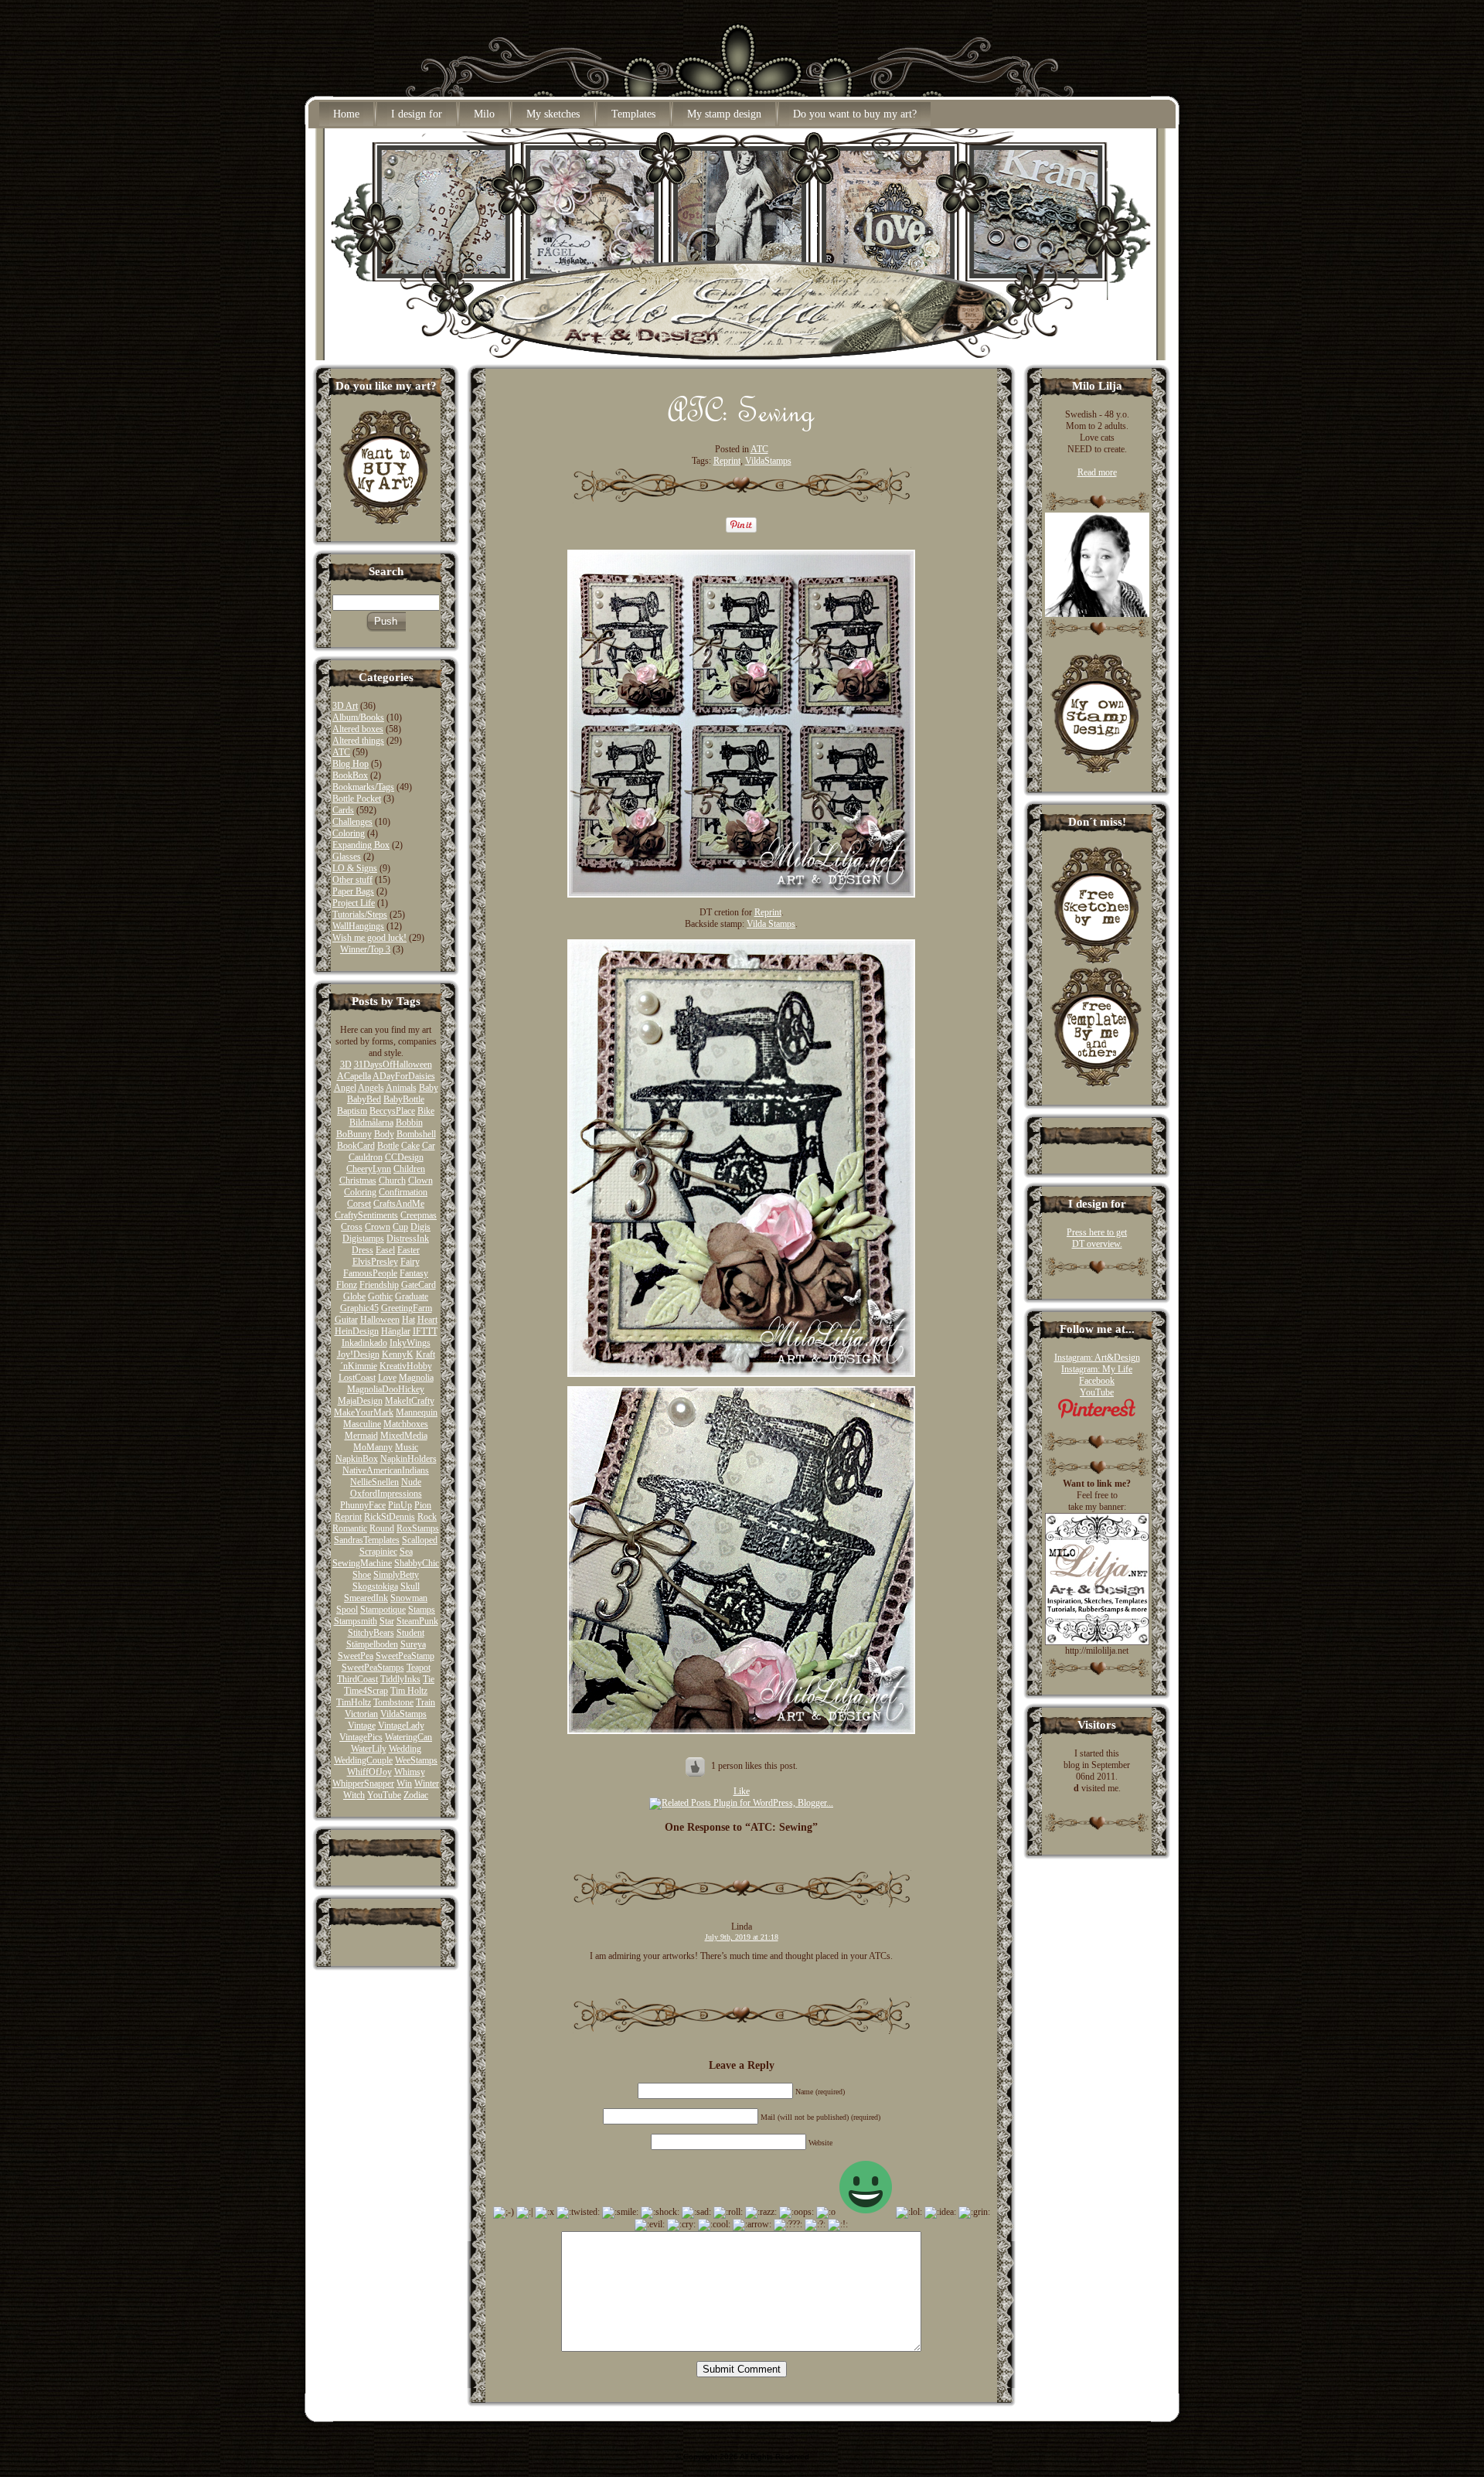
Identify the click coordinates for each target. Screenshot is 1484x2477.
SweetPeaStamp (405, 1656)
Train (425, 1702)
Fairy (410, 1262)
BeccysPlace (392, 1111)
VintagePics (361, 1737)
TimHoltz (354, 1702)
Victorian (361, 1714)
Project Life (354, 903)
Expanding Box (361, 845)
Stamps (422, 1610)
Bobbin (409, 1123)
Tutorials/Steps (360, 915)
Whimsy (410, 1772)
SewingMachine (362, 1563)
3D (346, 1065)
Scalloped (420, 1540)
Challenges (352, 822)
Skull (410, 1586)
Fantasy (414, 1273)
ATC (341, 752)
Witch (354, 1795)
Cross (352, 1227)
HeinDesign (357, 1331)
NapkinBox (357, 1459)
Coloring (349, 833)
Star (387, 1621)
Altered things (358, 741)
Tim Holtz (409, 1691)
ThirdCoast (357, 1679)
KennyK (398, 1354)
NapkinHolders (408, 1459)
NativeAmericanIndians (386, 1470)
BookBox (350, 775)
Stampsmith (356, 1621)
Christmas (358, 1181)
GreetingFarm (407, 1308)
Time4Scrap (366, 1691)
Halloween (380, 1320)
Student (410, 1633)
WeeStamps (416, 1760)
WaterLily (369, 1749)
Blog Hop (351, 764)
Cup (400, 1227)
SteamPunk (417, 1621)
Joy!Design (358, 1354)
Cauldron (366, 1157)
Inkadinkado (364, 1343)
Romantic (350, 1528)
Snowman (409, 1598)
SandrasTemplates (367, 1540)
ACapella (354, 1076)
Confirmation (403, 1192)
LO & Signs (355, 868)
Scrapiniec (378, 1552)
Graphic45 (359, 1308)
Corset (359, 1204)
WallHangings (358, 926)
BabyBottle (404, 1099)
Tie (429, 1679)
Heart (427, 1320)
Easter (408, 1250)
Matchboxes (406, 1424)
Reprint (348, 1517)
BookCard (356, 1146)
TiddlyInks (400, 1679)
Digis (420, 1227)
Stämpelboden (372, 1644)
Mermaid (361, 1436)
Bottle (388, 1146)
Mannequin (417, 1412)
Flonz (347, 1285)
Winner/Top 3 (365, 949)
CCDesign (404, 1157)
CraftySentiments (366, 1215)
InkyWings (410, 1343)
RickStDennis (390, 1517)
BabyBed (364, 1099)
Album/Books (358, 717)
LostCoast (357, 1378)
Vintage (362, 1726)
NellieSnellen (374, 1482)
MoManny (373, 1447)
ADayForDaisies (404, 1076)
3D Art (345, 706)
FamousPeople (370, 1273)
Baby (429, 1088)
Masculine (362, 1424)
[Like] (696, 1766)
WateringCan (408, 1737)
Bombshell (416, 1134)
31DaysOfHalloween (393, 1065)
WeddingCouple (363, 1760)
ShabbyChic (417, 1563)
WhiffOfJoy (369, 1772)
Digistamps (363, 1238)
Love (387, 1378)
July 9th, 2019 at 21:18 (742, 1937)
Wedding (405, 1749)
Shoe (362, 1575)
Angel (345, 1088)
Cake (410, 1146)
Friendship (379, 1285)
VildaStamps (403, 1714)
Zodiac (416, 1795)
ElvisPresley (375, 1262)
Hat (408, 1320)
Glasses (347, 857)
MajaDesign (360, 1401)
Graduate (412, 1296)
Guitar (346, 1320)
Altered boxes (358, 729)
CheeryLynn (369, 1169)
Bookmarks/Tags (363, 787)
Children (409, 1169)
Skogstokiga (375, 1586)
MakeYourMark (364, 1412)
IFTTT (425, 1331)
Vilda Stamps (771, 924)
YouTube (384, 1795)
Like (742, 1791)
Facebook (1097, 1381)
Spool (347, 1610)
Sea (406, 1552)
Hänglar (396, 1331)
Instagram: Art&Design (1097, 1358)
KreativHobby (406, 1366)
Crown (378, 1227)
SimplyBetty (396, 1575)
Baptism (352, 1111)
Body (384, 1134)
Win (404, 1784)
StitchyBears (371, 1633)
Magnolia (416, 1378)
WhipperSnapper (363, 1784)
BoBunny (354, 1134)
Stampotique (383, 1610)
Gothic (380, 1296)
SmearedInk (366, 1598)
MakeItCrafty (410, 1401)
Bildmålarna (371, 1123)
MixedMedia (404, 1436)
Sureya (413, 1644)
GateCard (419, 1285)
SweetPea (356, 1656)
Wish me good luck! (369, 938)
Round (382, 1528)
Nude (411, 1482)
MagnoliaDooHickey (386, 1389)
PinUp (400, 1505)
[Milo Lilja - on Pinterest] (1097, 1416)
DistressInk (408, 1238)
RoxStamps (418, 1528)
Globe (354, 1296)
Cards (343, 810)
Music (407, 1447)
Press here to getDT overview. (1097, 1238)
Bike (426, 1111)
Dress (362, 1250)
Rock (427, 1517)
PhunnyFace (363, 1505)
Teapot (419, 1668)
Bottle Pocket (357, 799)
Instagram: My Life (1097, 1369)
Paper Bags (353, 891)
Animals (401, 1088)
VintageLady (401, 1726)
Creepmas (419, 1215)
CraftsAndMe (399, 1204)
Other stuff (352, 880)
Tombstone (393, 1702)
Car (429, 1146)
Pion (423, 1505)
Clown (420, 1181)
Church (392, 1181)
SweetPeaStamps (373, 1668)
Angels (371, 1088)
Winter (427, 1784)
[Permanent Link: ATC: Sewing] (742, 428)
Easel (385, 1250)
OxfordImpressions (386, 1494)
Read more (1097, 472)
